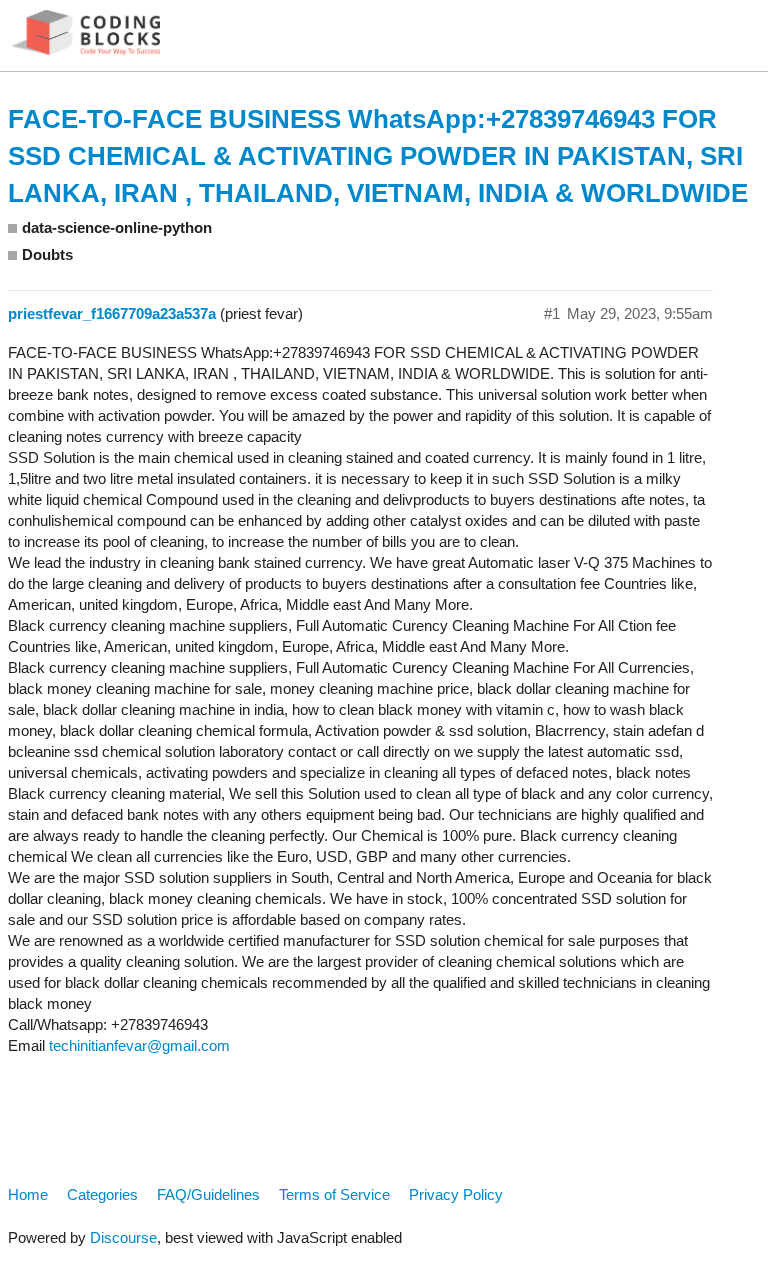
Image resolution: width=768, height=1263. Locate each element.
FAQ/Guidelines (208, 1194)
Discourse (123, 1237)
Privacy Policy (456, 1194)
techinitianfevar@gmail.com (139, 1045)
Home (28, 1194)
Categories (102, 1194)
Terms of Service (334, 1194)
